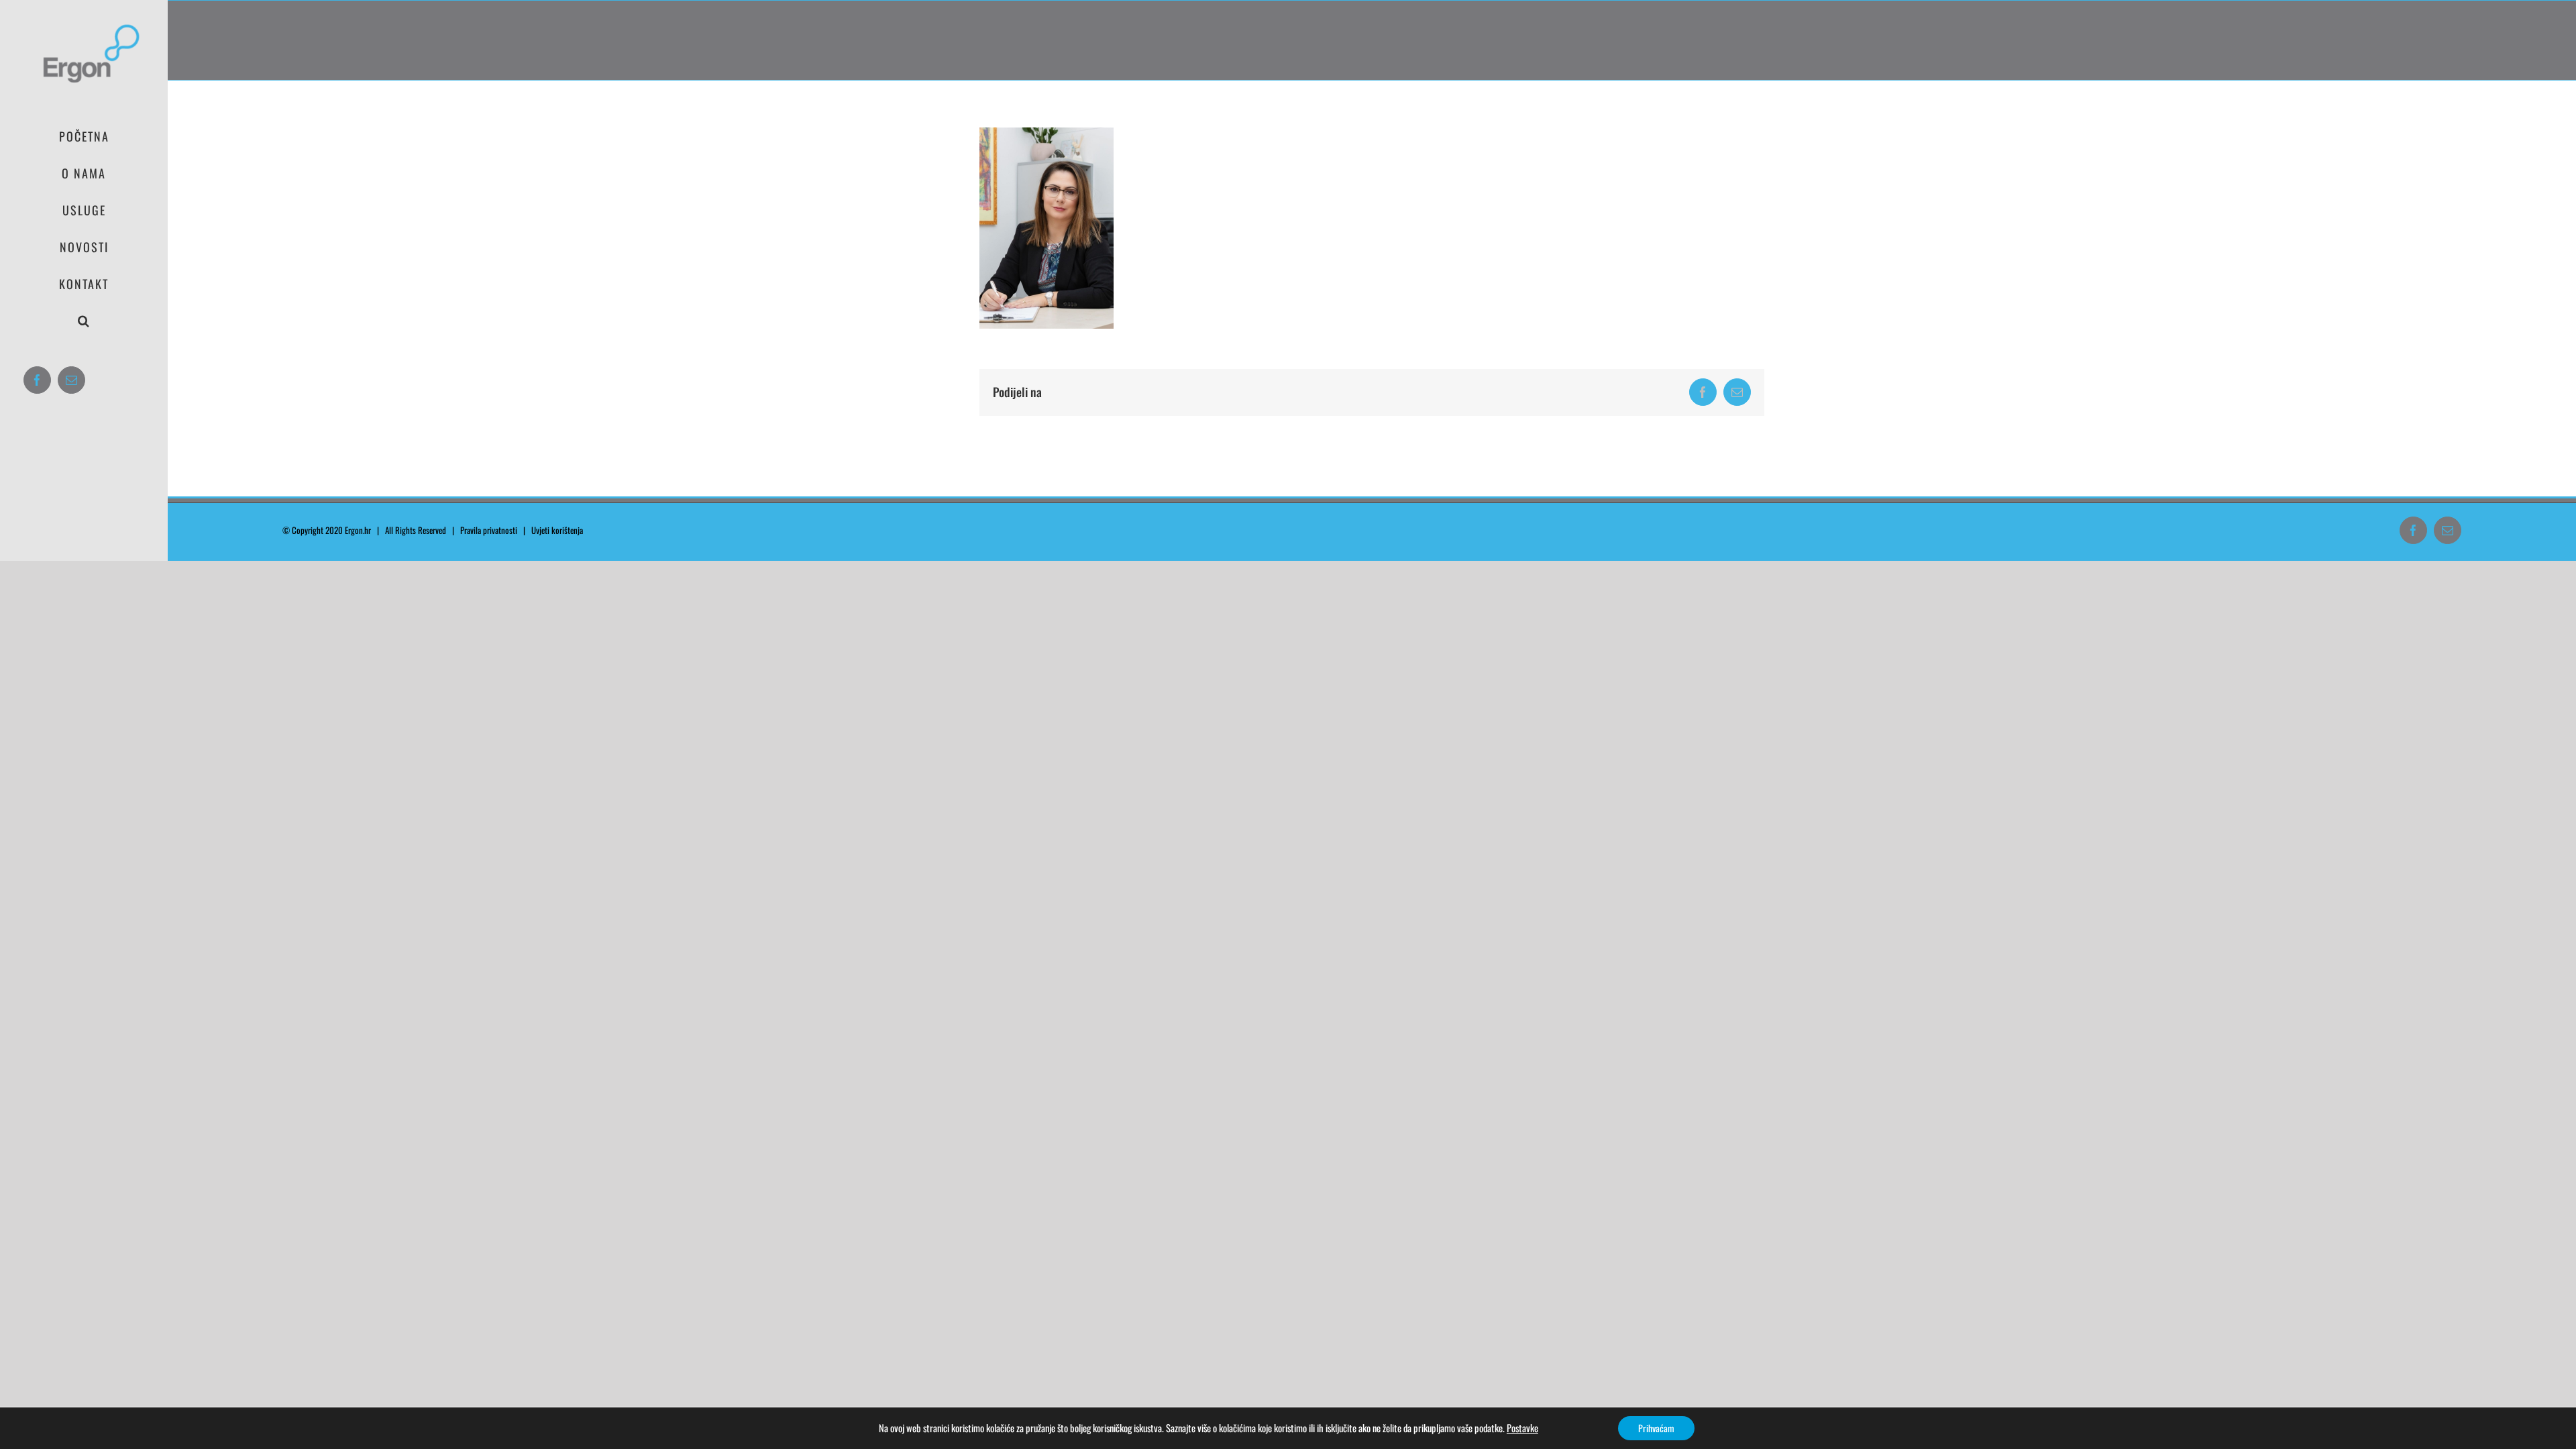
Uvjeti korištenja (560, 530)
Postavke (1522, 1428)
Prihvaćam (1656, 1428)
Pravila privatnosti (489, 530)
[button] (84, 321)
